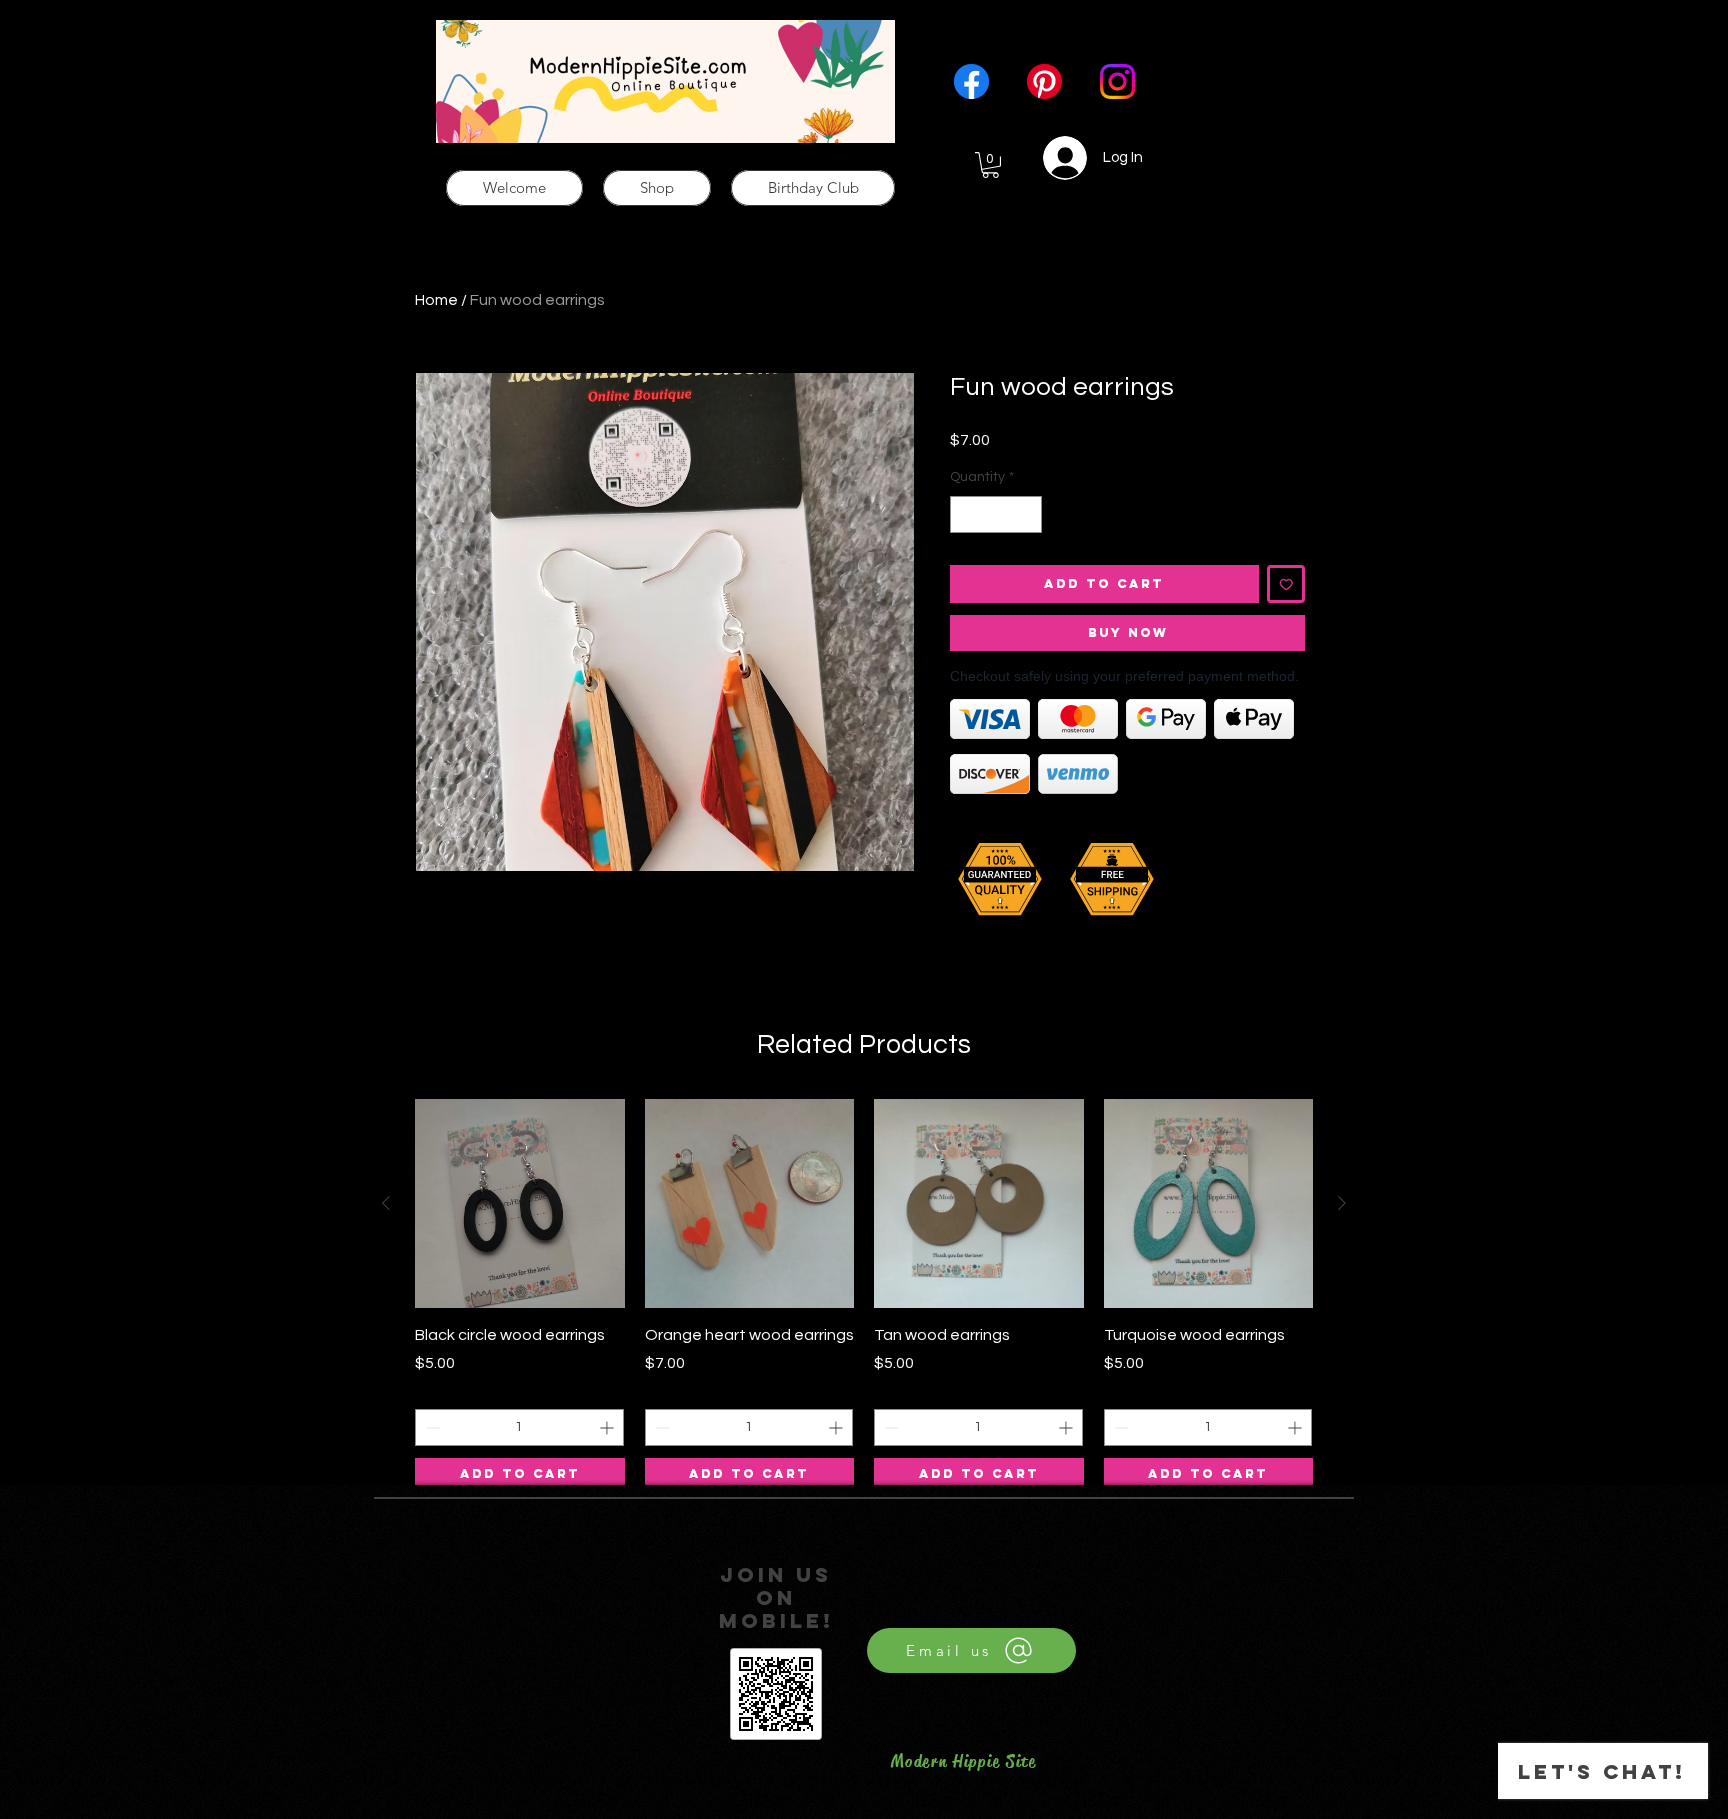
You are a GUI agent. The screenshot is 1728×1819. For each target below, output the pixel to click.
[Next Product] (1342, 1203)
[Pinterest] (1044, 81)
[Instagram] (1117, 81)
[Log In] (1053, 158)
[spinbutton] (996, 514)
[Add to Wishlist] (1286, 584)
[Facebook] (971, 81)
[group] (864, 1295)
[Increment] (1026, 514)
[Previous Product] (386, 1203)
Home (436, 300)
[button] (990, 165)
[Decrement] (965, 514)
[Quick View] (520, 1204)
